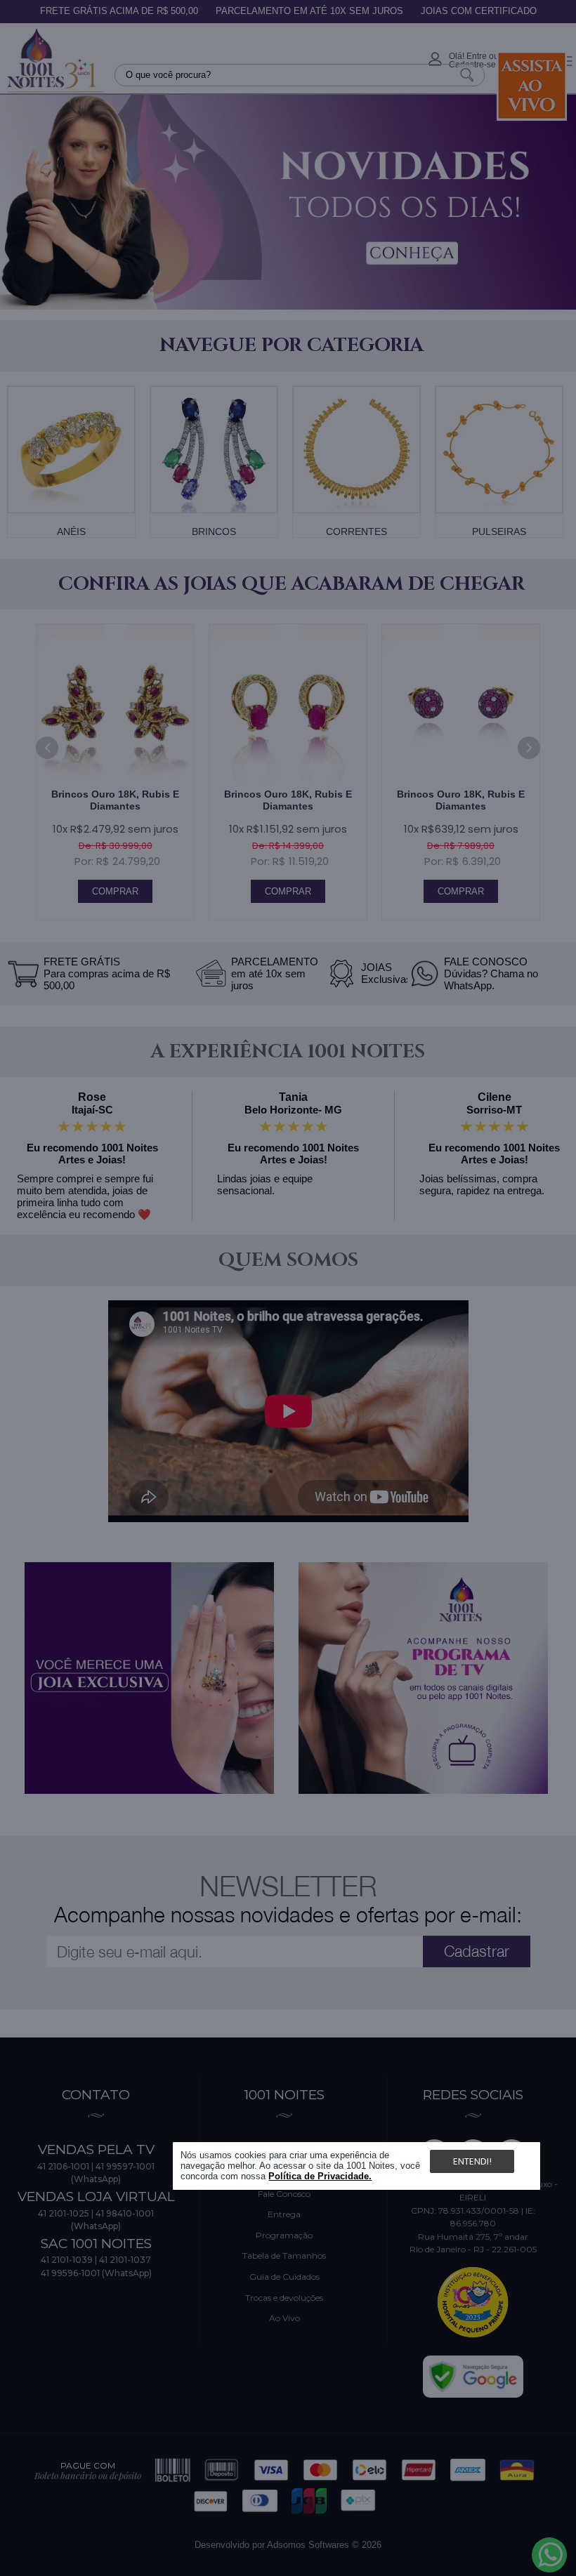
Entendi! (472, 2161)
